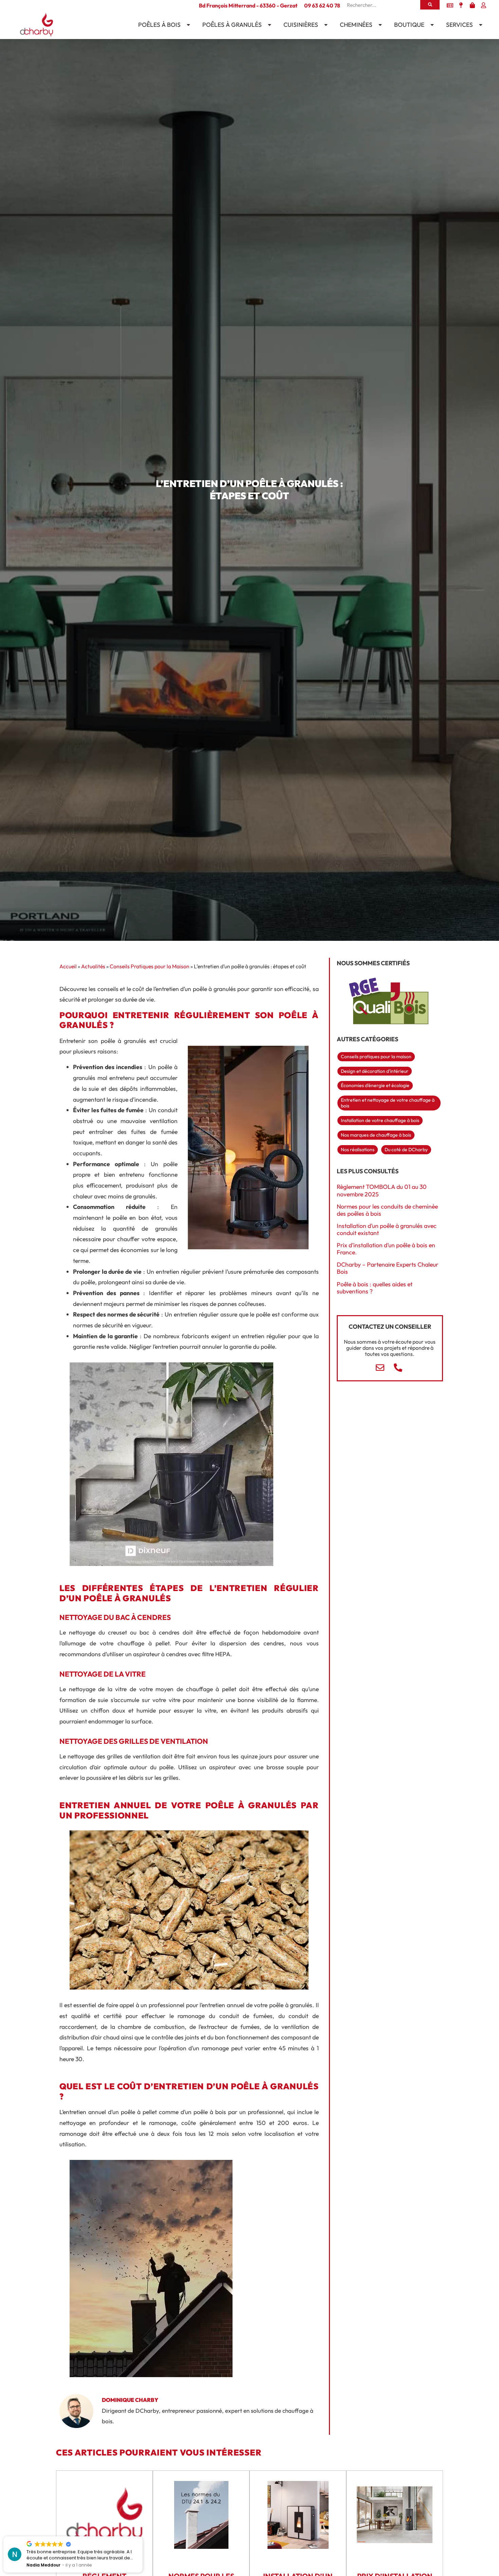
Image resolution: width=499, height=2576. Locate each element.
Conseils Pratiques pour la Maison (150, 966)
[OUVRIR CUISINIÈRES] (325, 25)
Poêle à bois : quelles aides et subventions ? (375, 1288)
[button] (142, 2537)
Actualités (93, 966)
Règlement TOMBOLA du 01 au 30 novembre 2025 (382, 1190)
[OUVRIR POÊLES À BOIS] (187, 25)
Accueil (68, 966)
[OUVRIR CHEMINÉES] (379, 25)
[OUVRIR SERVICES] (479, 25)
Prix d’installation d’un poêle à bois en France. (386, 1249)
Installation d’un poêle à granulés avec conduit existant (387, 1229)
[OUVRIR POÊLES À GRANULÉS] (268, 25)
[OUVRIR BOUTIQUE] (431, 25)
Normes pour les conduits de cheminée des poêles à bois (387, 1210)
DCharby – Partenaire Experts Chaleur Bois (387, 1268)
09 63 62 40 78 (322, 5)
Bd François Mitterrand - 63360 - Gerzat (248, 5)
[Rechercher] (430, 5)
